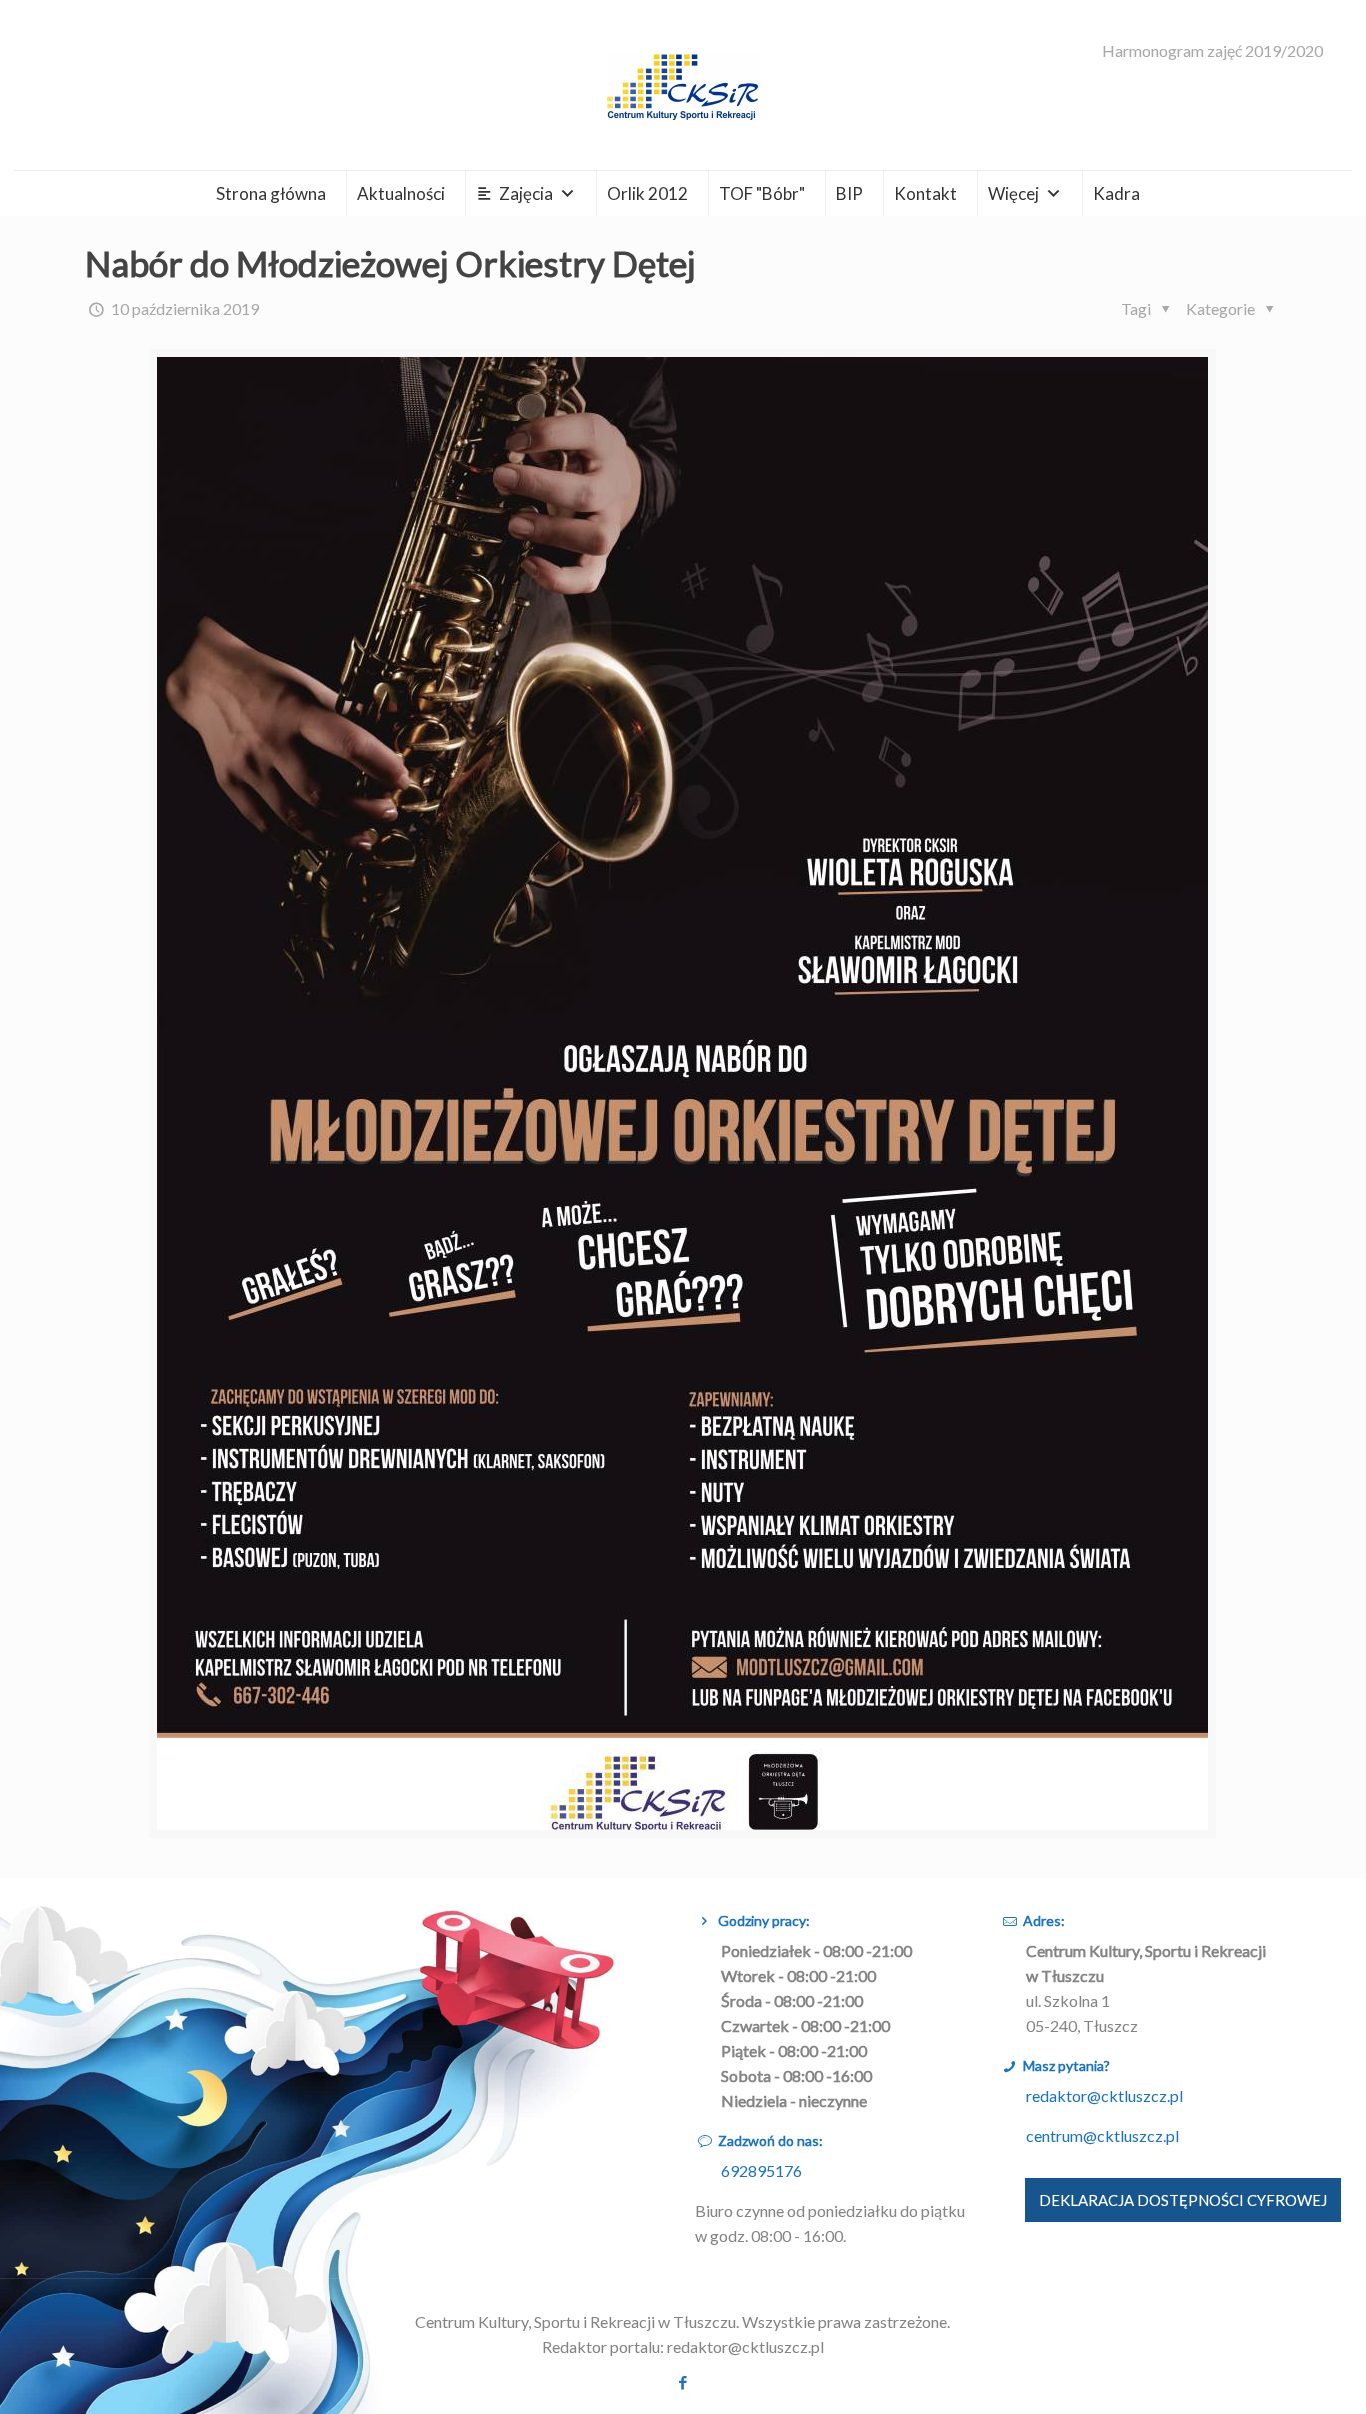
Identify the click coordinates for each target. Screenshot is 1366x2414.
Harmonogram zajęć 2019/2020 (1212, 51)
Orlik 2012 (647, 193)
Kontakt (925, 193)
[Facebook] (682, 2382)
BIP (849, 193)
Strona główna (271, 193)
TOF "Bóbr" (762, 193)
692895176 (761, 2170)
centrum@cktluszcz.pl (1102, 2135)
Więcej (1013, 193)
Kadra (1116, 193)
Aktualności (401, 193)
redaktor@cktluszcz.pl (1104, 2095)
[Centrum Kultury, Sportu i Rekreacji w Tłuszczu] (683, 85)
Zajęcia (526, 193)
